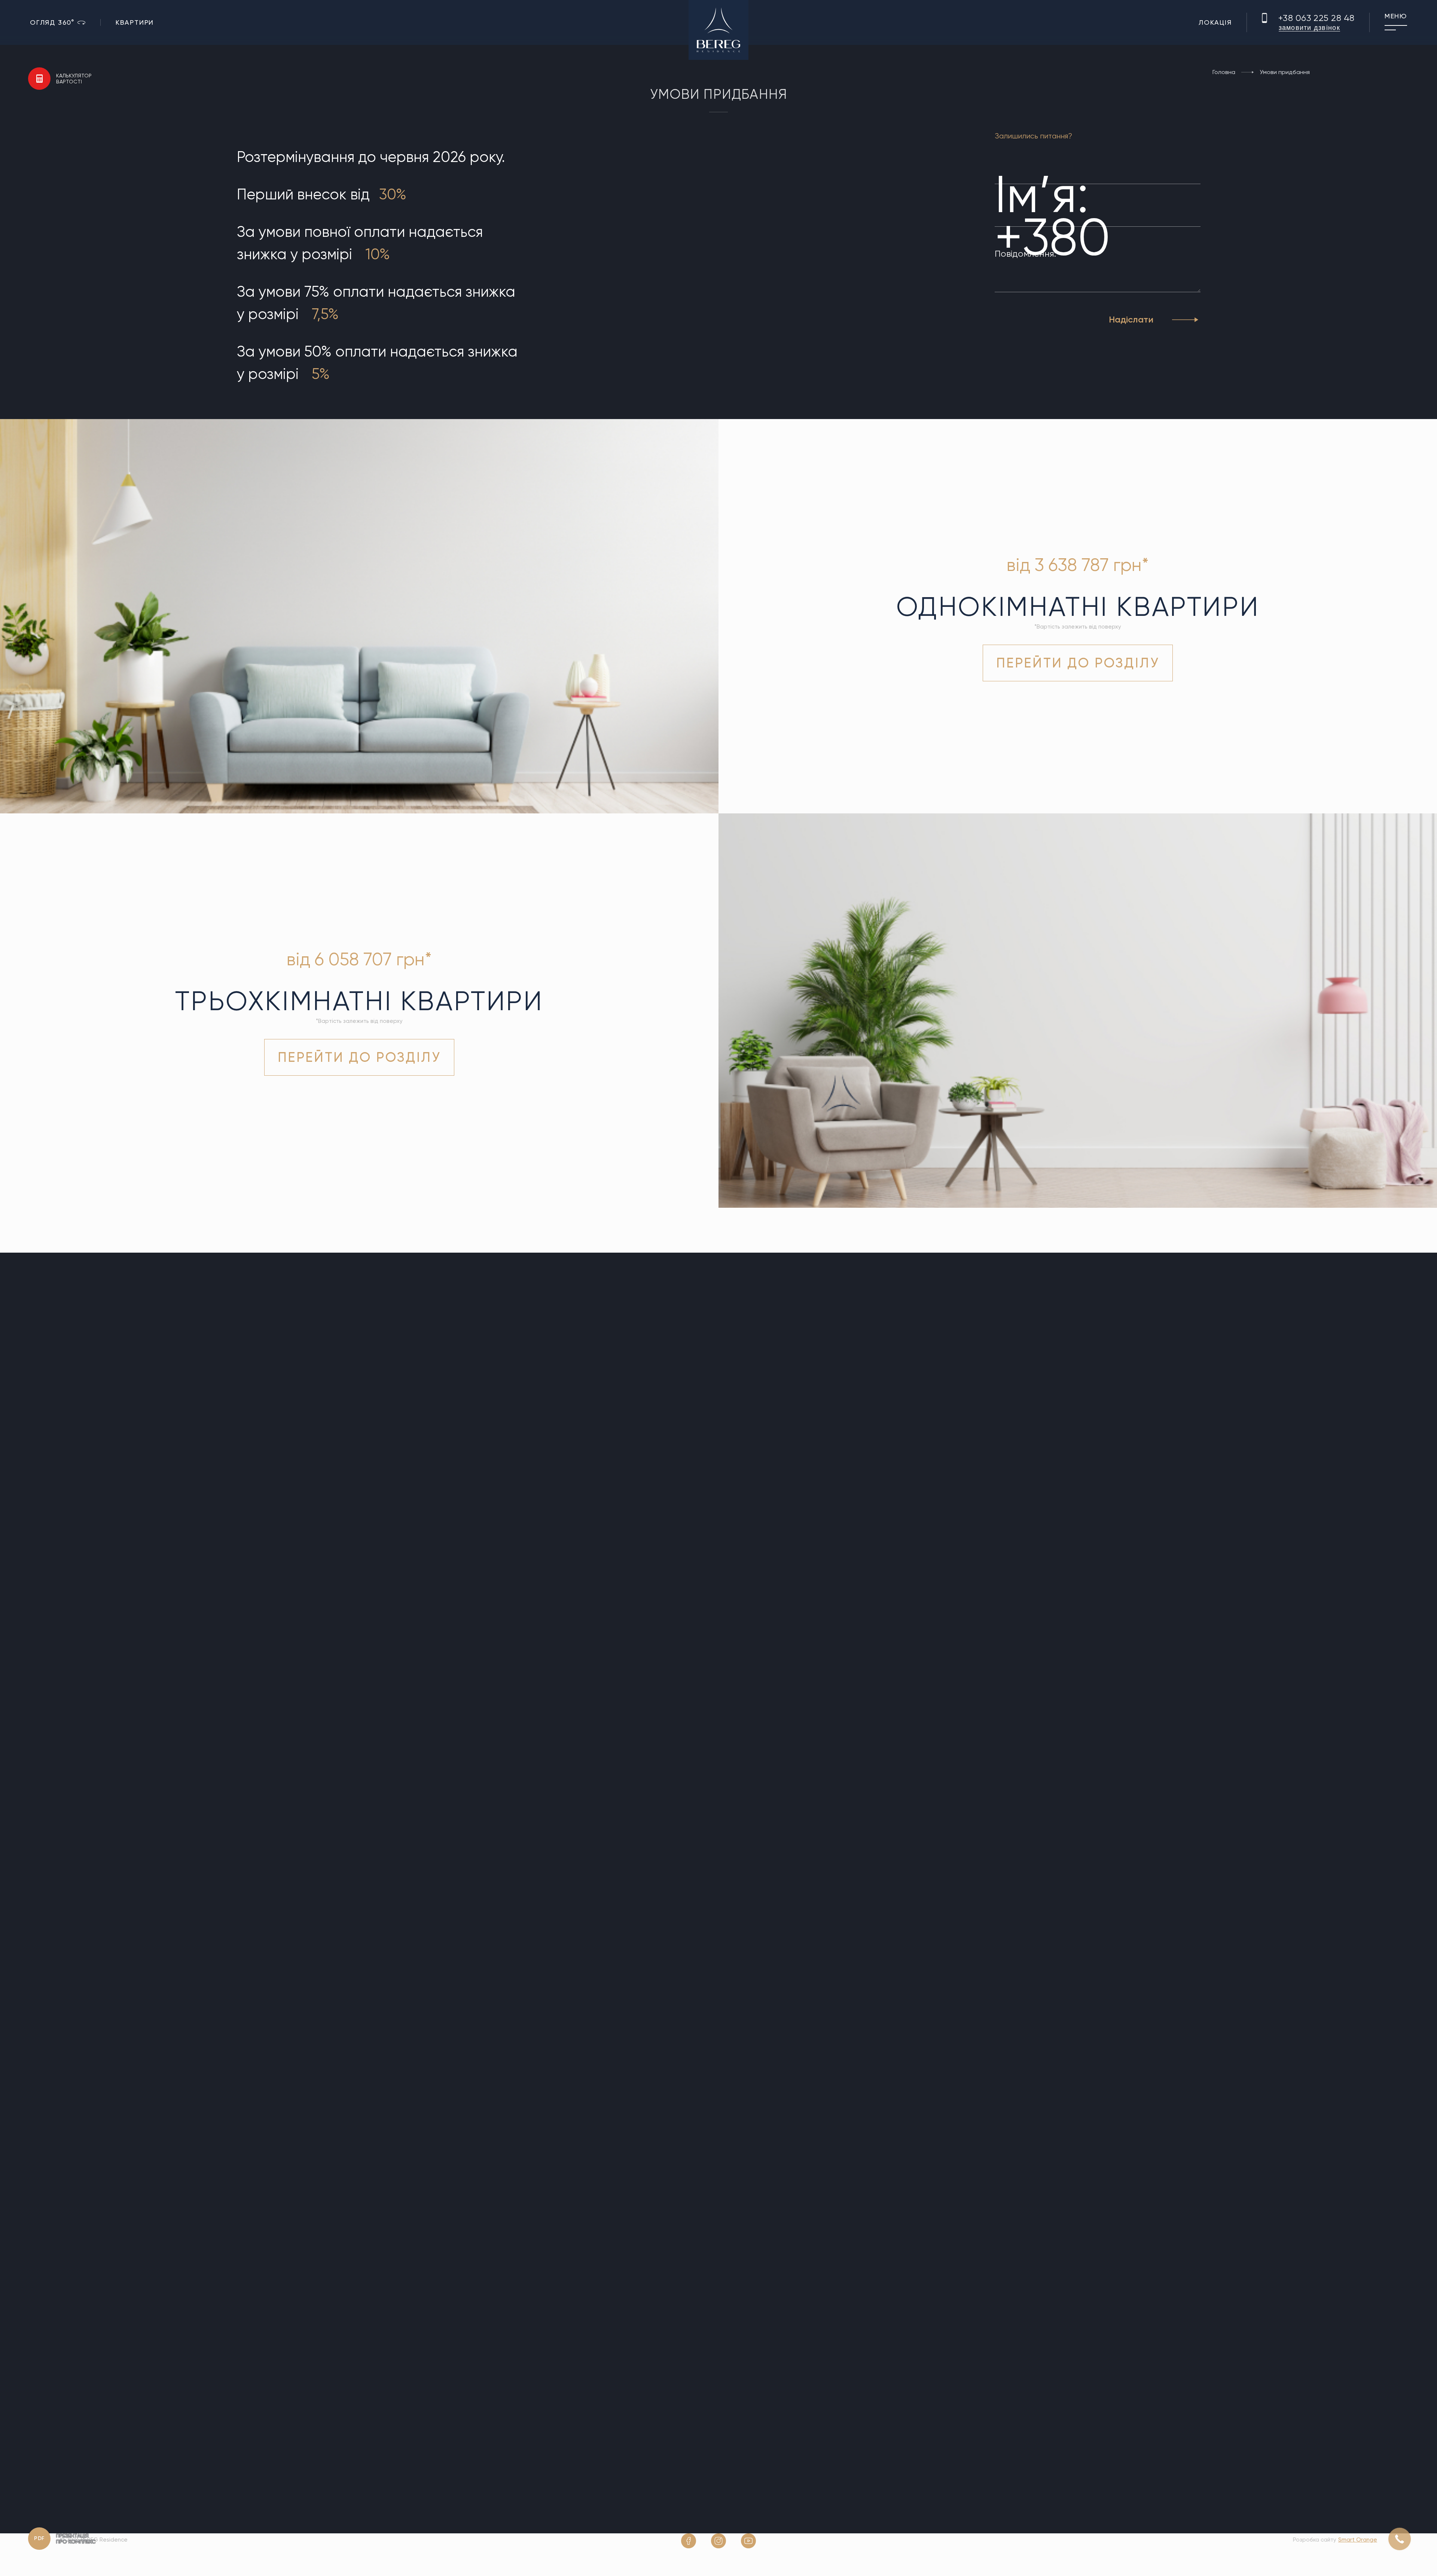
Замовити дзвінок (1309, 28)
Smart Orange (1358, 2540)
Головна (1224, 72)
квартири (135, 22)
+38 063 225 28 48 (1317, 18)
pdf (39, 2538)
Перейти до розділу (1078, 663)
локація (1215, 22)
